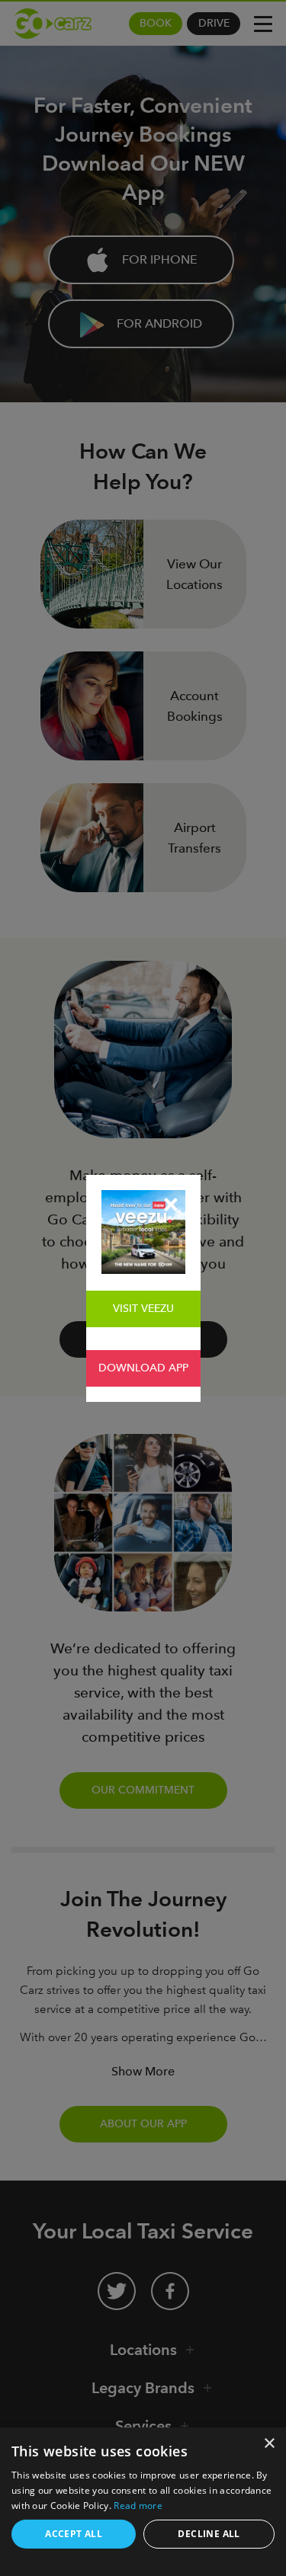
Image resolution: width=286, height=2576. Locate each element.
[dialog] (143, 2502)
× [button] (269, 2444)
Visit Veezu (143, 1309)
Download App (143, 1368)
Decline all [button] (209, 2534)
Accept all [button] (74, 2534)
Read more (138, 2506)
